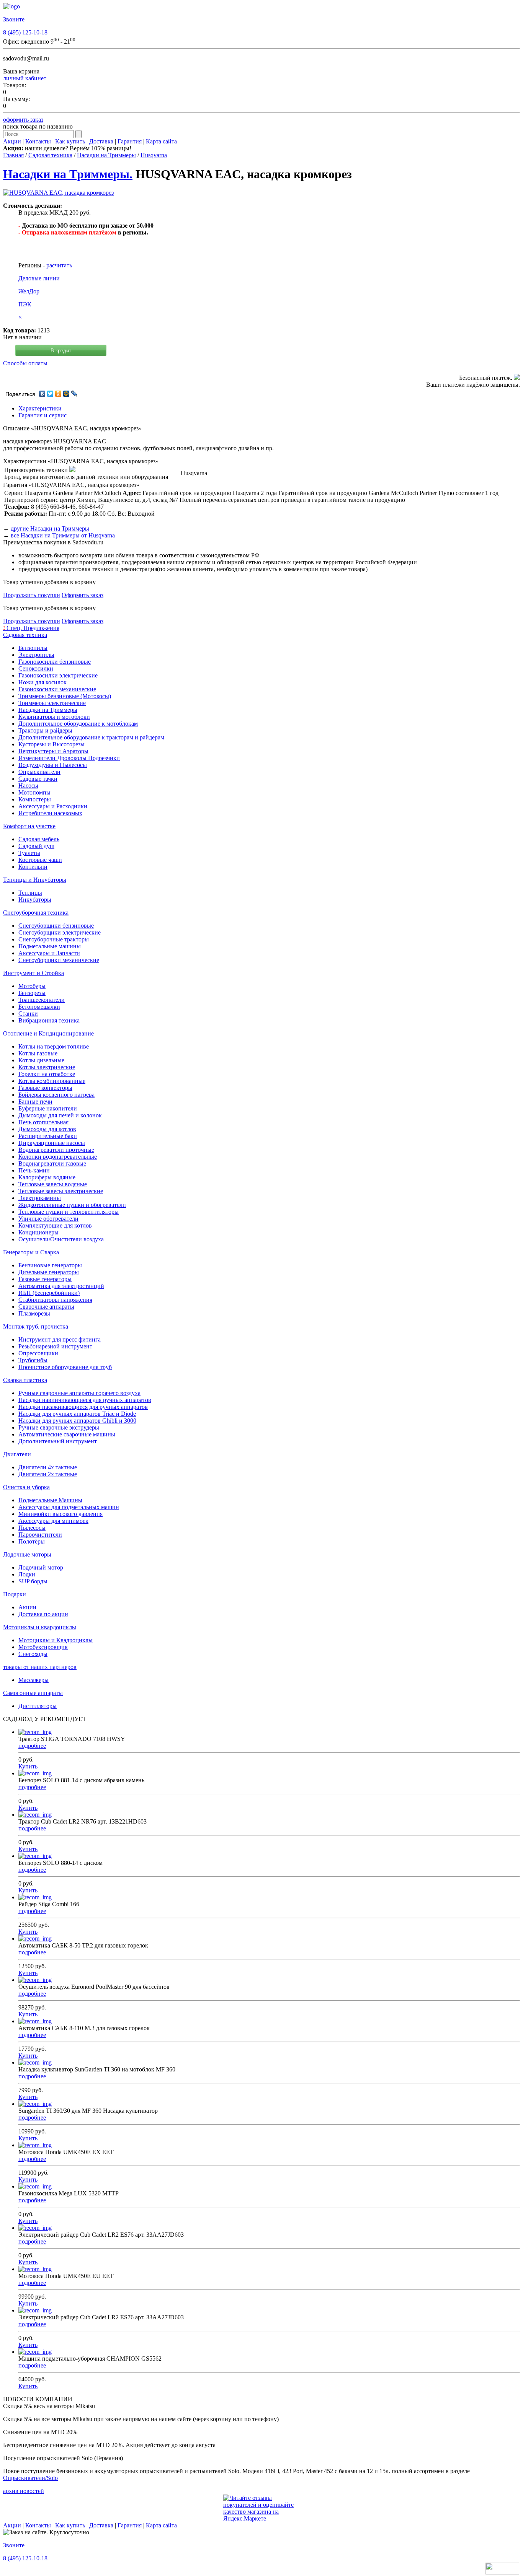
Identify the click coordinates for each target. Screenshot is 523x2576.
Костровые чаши (40, 860)
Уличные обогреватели (48, 1219)
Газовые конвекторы (45, 1088)
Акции (12, 141)
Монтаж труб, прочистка (36, 1326)
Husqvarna (154, 155)
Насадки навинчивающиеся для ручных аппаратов (85, 1400)
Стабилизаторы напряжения (55, 1300)
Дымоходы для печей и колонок (60, 1115)
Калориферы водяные (47, 1177)
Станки (28, 1014)
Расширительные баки (48, 1136)
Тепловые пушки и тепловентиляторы (69, 1212)
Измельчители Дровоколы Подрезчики (69, 758)
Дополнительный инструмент (58, 1441)
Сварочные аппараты (46, 1307)
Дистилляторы (38, 1706)
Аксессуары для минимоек (53, 1521)
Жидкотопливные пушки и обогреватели (72, 1205)
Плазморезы (34, 1313)
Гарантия (130, 141)
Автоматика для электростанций (61, 1286)
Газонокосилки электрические (58, 675)
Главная (13, 155)
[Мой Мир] (66, 394)
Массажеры (34, 1680)
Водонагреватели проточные (56, 1150)
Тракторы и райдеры (45, 730)
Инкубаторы (35, 900)
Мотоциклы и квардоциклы (40, 1627)
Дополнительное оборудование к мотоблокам (78, 724)
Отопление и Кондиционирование (48, 1033)
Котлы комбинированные (52, 1081)
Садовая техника (50, 155)
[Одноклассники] (58, 394)
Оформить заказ (83, 595)
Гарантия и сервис (42, 415)
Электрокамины (40, 1198)
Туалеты (29, 853)
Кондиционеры (38, 1232)
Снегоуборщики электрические (60, 932)
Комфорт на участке (29, 826)
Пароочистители (40, 1535)
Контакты (38, 141)
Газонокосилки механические (57, 689)
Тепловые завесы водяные (53, 1184)
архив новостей (24, 2491)
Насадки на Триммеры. (68, 174)
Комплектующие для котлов (55, 1225)
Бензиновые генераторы (50, 1265)
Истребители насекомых (50, 813)
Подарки (15, 1594)
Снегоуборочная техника (36, 913)
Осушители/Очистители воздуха (61, 1239)
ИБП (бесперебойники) (49, 1293)
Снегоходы (33, 1654)
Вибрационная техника (49, 1020)
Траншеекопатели (42, 1000)
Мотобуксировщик (43, 1647)
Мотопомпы (34, 792)
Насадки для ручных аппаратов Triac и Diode (77, 1414)
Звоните (14, 19)
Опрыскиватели (39, 772)
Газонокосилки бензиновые (55, 662)
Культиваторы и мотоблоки (54, 717)
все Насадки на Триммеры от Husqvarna (63, 535)
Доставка (101, 141)
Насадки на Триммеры (106, 155)
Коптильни (33, 867)
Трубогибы (33, 1360)
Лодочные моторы (27, 1554)
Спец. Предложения (31, 628)
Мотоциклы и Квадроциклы (56, 1640)
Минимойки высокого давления (60, 1514)
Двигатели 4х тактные (48, 1467)
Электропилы (36, 655)
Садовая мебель (39, 839)
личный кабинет (25, 78)
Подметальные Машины (50, 1500)
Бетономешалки (39, 1007)
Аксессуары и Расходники (53, 806)
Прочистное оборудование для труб (65, 1367)
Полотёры (32, 1541)
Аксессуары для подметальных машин (69, 1507)
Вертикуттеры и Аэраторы (53, 751)
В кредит (61, 351)
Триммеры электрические (52, 703)
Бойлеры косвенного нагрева (56, 1095)
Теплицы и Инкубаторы (35, 880)
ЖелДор (29, 291)
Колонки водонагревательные (58, 1157)
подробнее (32, 1746)
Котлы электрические (47, 1067)
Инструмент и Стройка (34, 973)
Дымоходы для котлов (47, 1129)
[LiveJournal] (74, 394)
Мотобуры (32, 986)
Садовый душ (36, 846)
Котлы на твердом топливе (54, 1046)
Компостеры (35, 799)
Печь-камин (34, 1170)
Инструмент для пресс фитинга (60, 1339)
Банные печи (35, 1102)
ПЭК (25, 304)
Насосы (28, 786)
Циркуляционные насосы (52, 1143)
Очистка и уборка (26, 1487)
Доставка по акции (43, 1614)
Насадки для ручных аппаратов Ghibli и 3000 (77, 1421)
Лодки (27, 1574)
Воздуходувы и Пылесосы (53, 765)
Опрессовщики (38, 1353)
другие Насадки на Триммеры (50, 528)
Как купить (70, 141)
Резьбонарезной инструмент (55, 1346)
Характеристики (40, 408)
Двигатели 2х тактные (48, 1474)
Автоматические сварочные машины (67, 1434)
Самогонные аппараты (33, 1693)
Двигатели (17, 1454)
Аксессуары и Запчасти (49, 953)
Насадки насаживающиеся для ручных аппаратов (83, 1407)
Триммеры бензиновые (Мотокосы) (65, 696)
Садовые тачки (38, 779)
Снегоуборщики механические (59, 960)
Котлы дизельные (41, 1060)
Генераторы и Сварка (31, 1252)
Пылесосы (32, 1528)
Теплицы (30, 893)
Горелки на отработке (47, 1074)
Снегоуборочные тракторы (54, 939)
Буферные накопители (48, 1108)
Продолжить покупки (32, 595)
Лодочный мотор (41, 1567)
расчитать (59, 265)
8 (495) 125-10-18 (25, 32)
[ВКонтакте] (42, 394)
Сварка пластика (25, 1380)
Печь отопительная (43, 1122)
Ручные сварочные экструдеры (59, 1427)
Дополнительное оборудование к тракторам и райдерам (91, 737)
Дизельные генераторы (49, 1272)
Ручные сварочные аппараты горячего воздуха (79, 1393)
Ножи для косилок (42, 682)
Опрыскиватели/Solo (30, 2478)
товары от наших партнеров (40, 1667)
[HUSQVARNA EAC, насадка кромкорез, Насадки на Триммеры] (58, 193)
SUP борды (33, 1581)
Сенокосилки (36, 668)
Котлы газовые (38, 1053)
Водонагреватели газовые (52, 1163)
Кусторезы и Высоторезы (51, 744)
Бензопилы (33, 648)
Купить (28, 1766)
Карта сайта (161, 141)
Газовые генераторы (45, 1279)
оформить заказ (23, 120)
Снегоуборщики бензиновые (56, 926)
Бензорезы (32, 993)
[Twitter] (50, 394)
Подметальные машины (50, 946)
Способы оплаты (25, 363)
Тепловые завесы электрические (61, 1191)
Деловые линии (39, 278)
